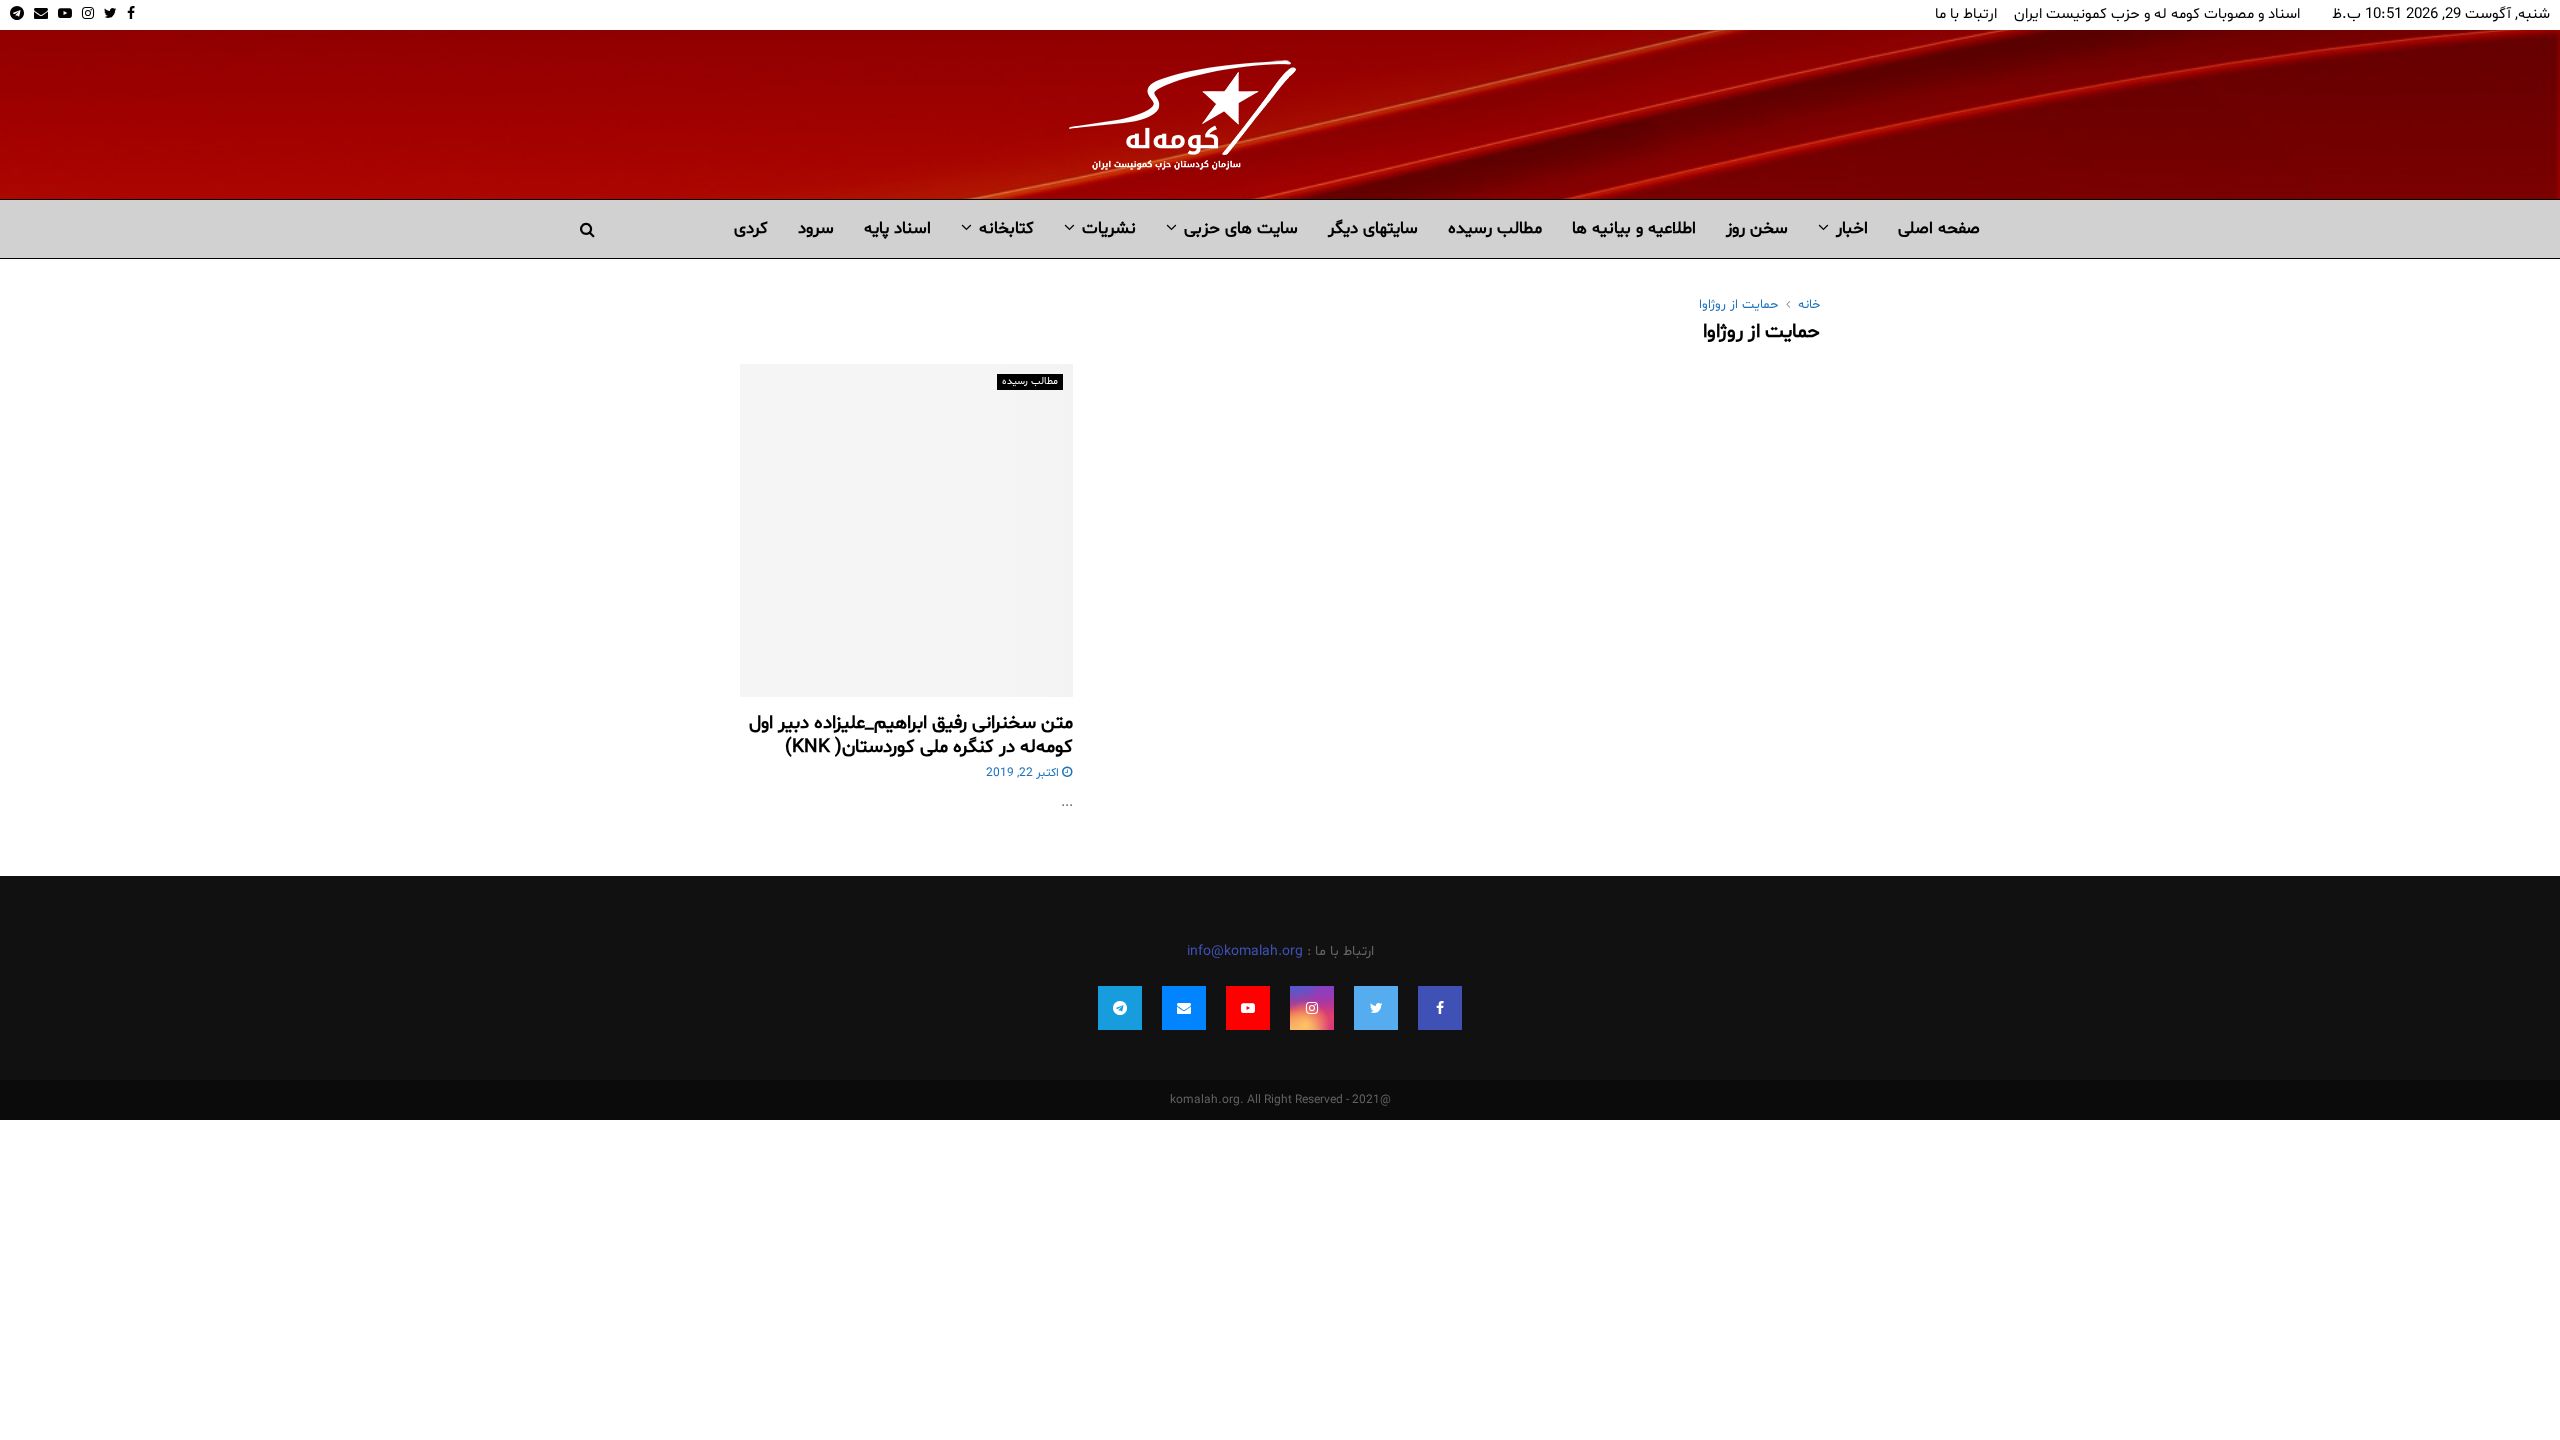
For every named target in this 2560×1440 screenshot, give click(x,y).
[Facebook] (1440, 1008)
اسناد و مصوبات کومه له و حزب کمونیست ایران (2157, 14)
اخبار (1852, 228)
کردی (751, 228)
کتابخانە (1006, 228)
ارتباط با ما (1966, 14)
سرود (816, 228)
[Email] (1184, 1008)
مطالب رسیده (1495, 228)
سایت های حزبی (1241, 228)
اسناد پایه (897, 228)
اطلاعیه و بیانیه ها (1634, 228)
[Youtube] (1248, 1008)
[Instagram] (1312, 1008)
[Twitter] (1376, 1008)
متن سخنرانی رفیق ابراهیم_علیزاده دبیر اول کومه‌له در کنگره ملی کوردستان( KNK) (911, 735)
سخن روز (1757, 228)
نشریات (1109, 228)
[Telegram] (1120, 1008)
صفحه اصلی (1939, 228)
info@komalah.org (1245, 951)
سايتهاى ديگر (1373, 228)
